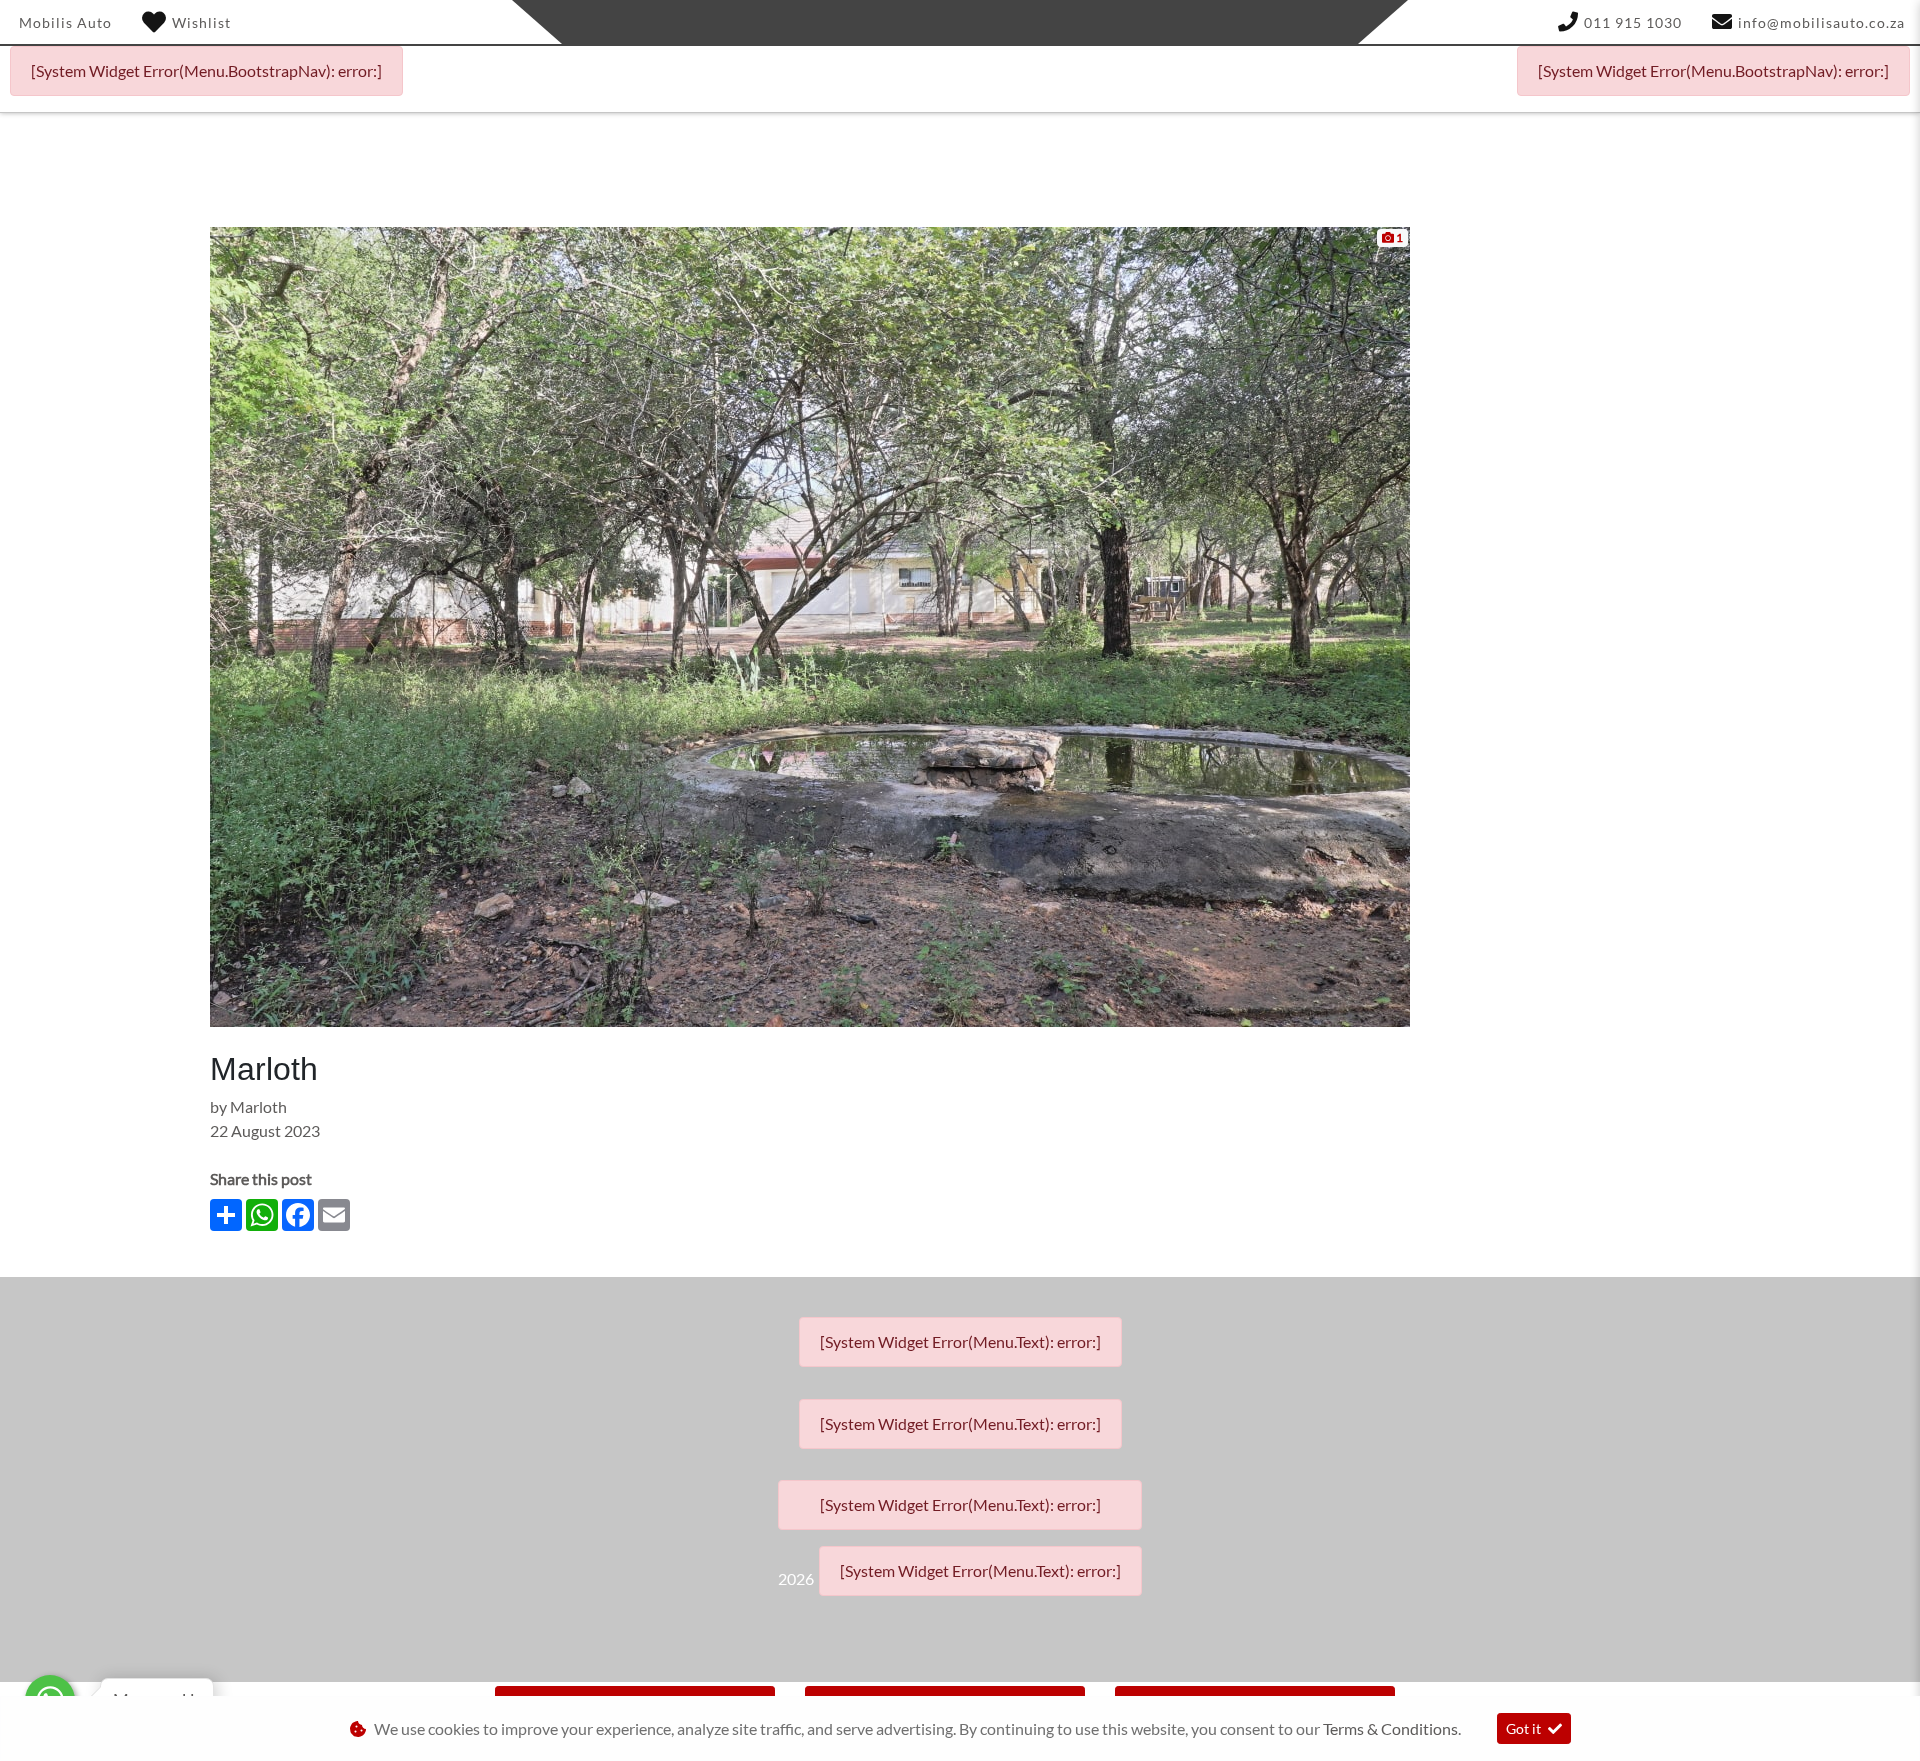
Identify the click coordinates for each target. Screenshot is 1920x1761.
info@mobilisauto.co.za (1821, 22)
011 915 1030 (1633, 22)
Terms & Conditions (1390, 1728)
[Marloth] (810, 624)
